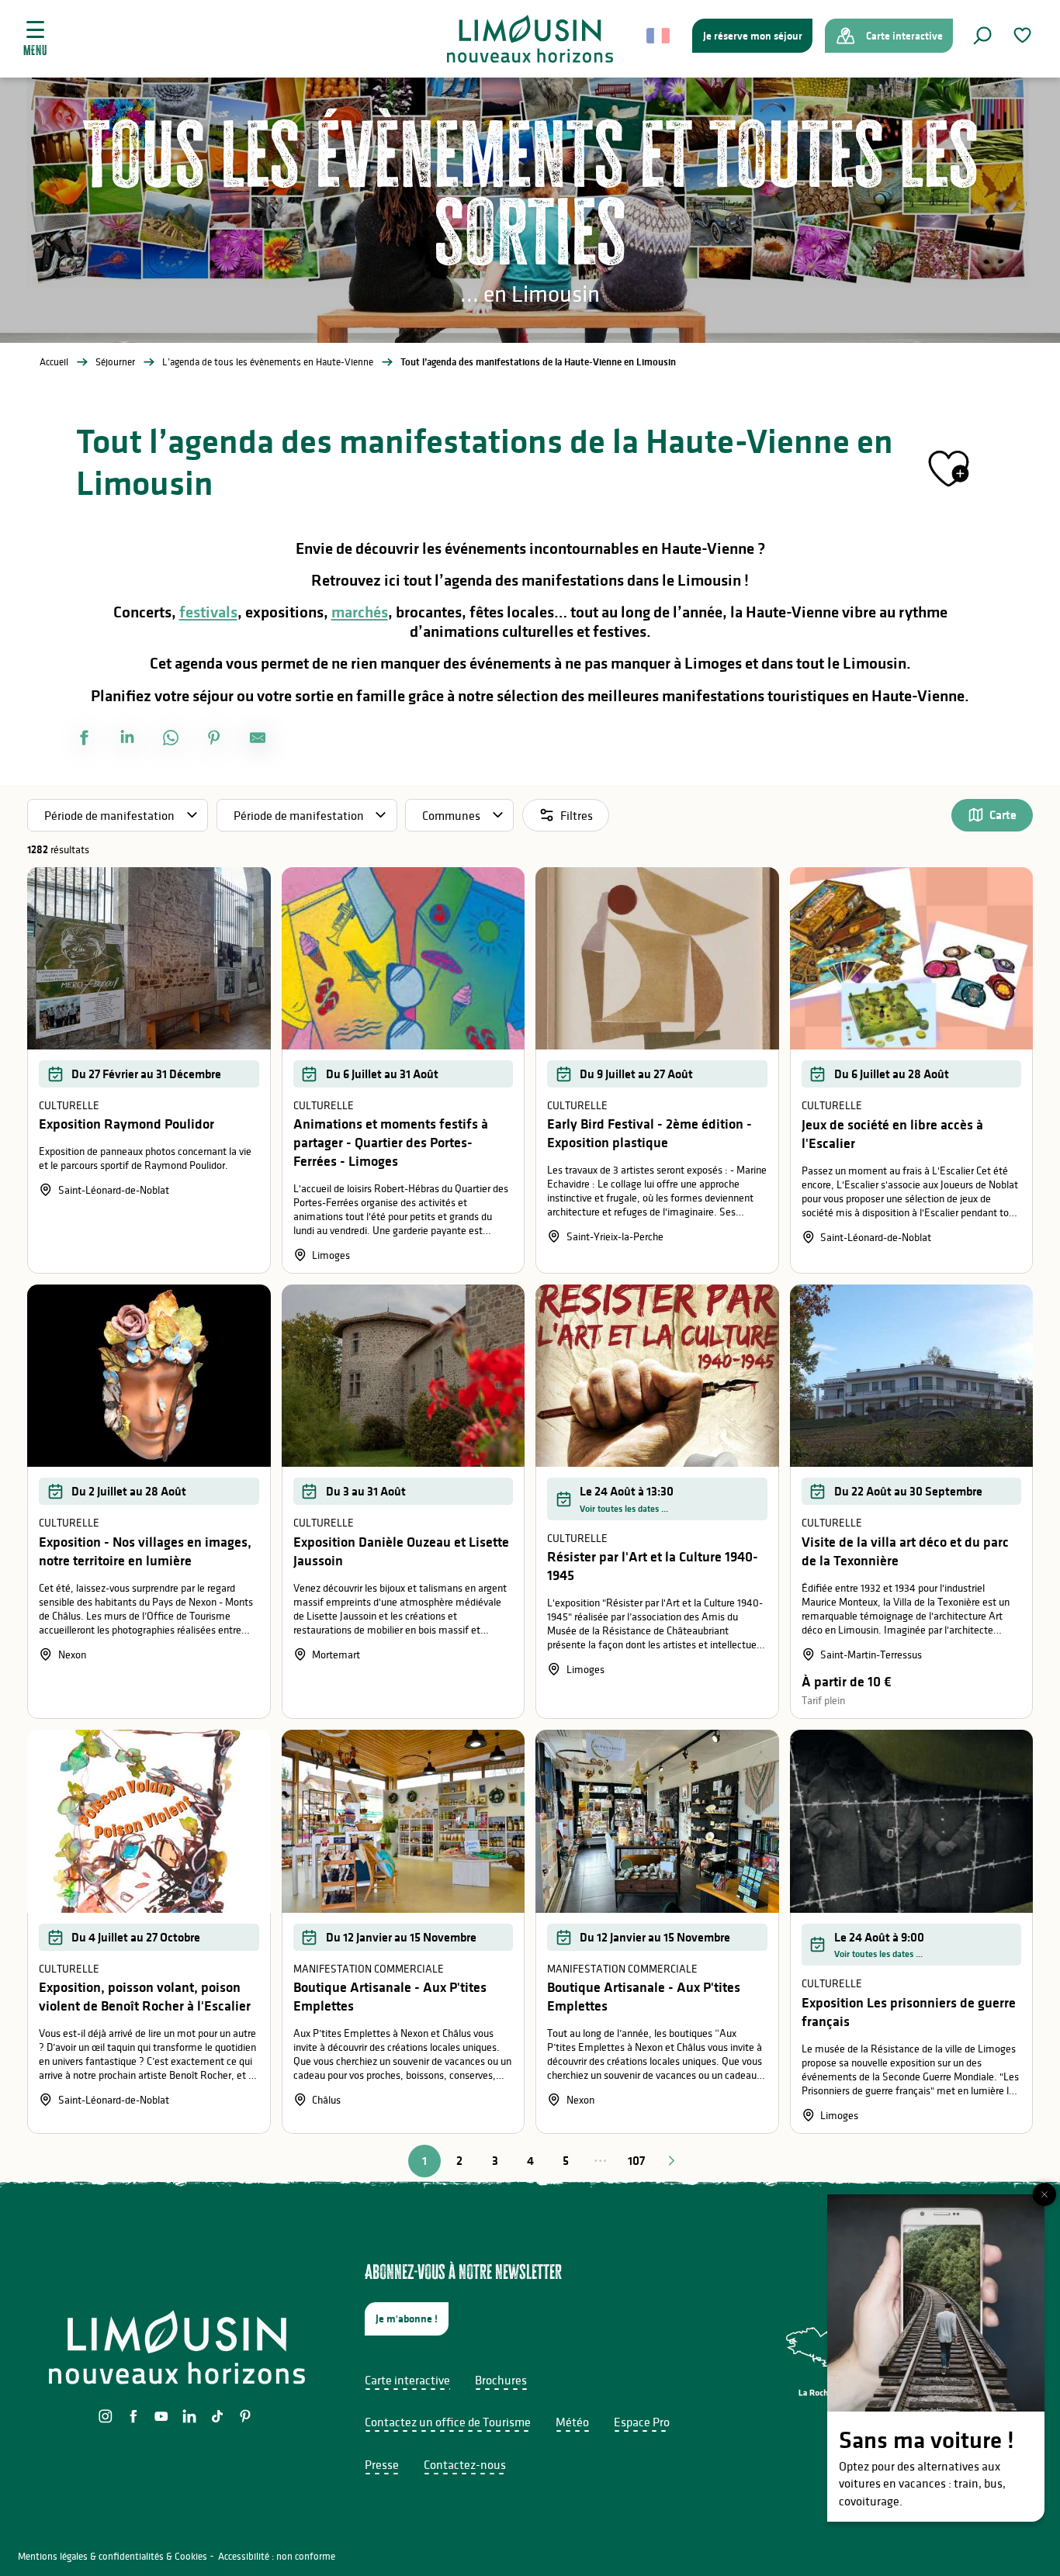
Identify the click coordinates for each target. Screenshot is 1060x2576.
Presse (382, 2464)
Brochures (501, 2380)
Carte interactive (407, 2380)
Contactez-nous (465, 2464)
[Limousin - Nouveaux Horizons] (530, 39)
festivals (208, 612)
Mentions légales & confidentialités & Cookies (113, 2556)
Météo (572, 2422)
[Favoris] (1024, 35)
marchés (360, 612)
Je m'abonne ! (407, 2318)
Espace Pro (642, 2422)
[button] (982, 36)
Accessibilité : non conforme (277, 2556)
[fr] (659, 36)
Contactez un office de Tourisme (448, 2422)
